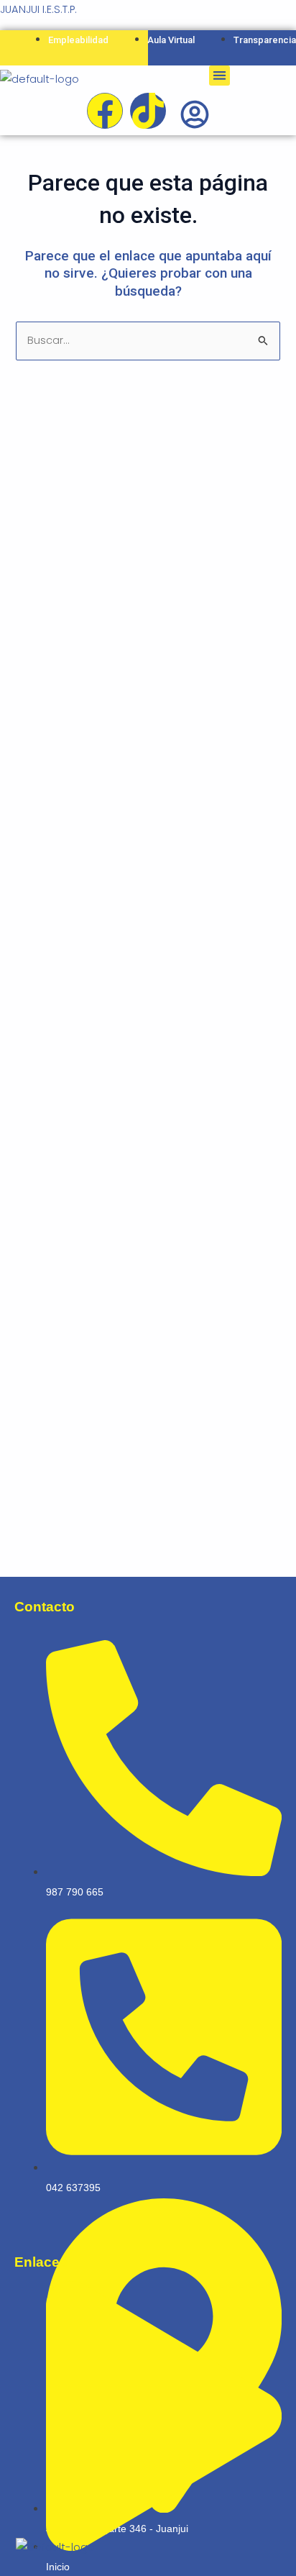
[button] (219, 76)
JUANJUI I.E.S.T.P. (38, 9)
